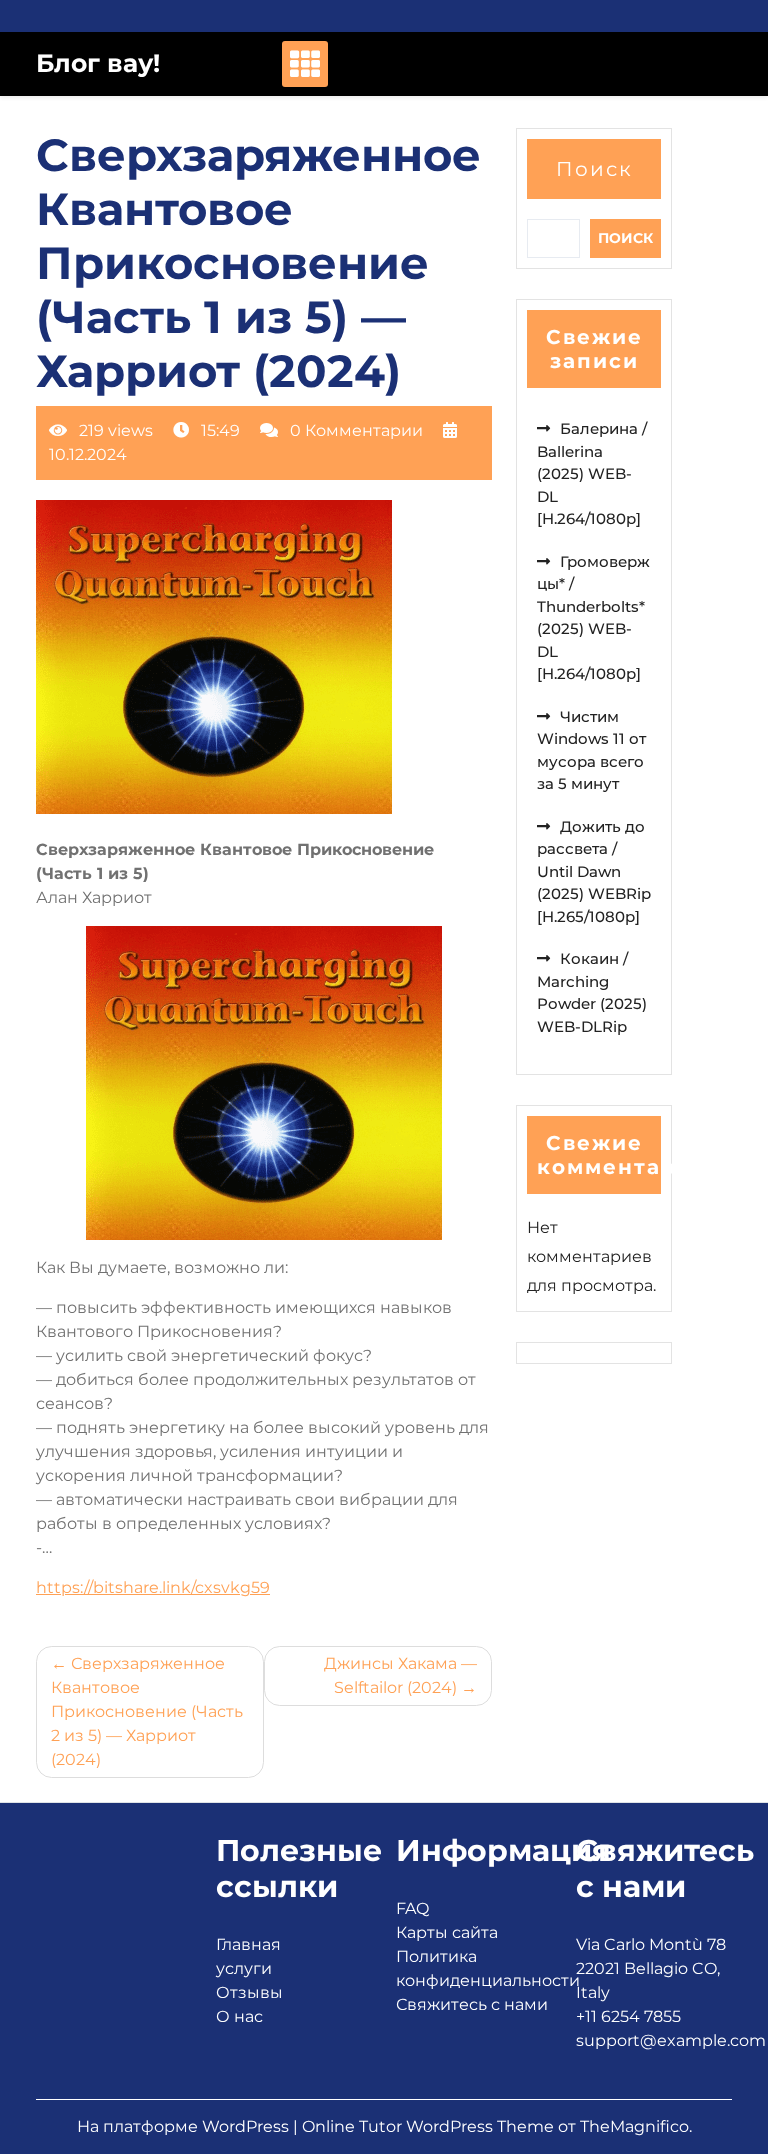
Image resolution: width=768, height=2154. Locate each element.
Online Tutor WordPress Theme (430, 2126)
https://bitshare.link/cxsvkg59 (153, 1587)
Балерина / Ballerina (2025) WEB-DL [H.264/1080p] (592, 473)
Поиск (594, 169)
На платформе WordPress (185, 2126)
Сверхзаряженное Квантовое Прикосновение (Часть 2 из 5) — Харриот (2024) (147, 1711)
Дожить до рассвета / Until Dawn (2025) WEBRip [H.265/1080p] (594, 871)
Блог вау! (98, 63)
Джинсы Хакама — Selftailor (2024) (400, 1675)
